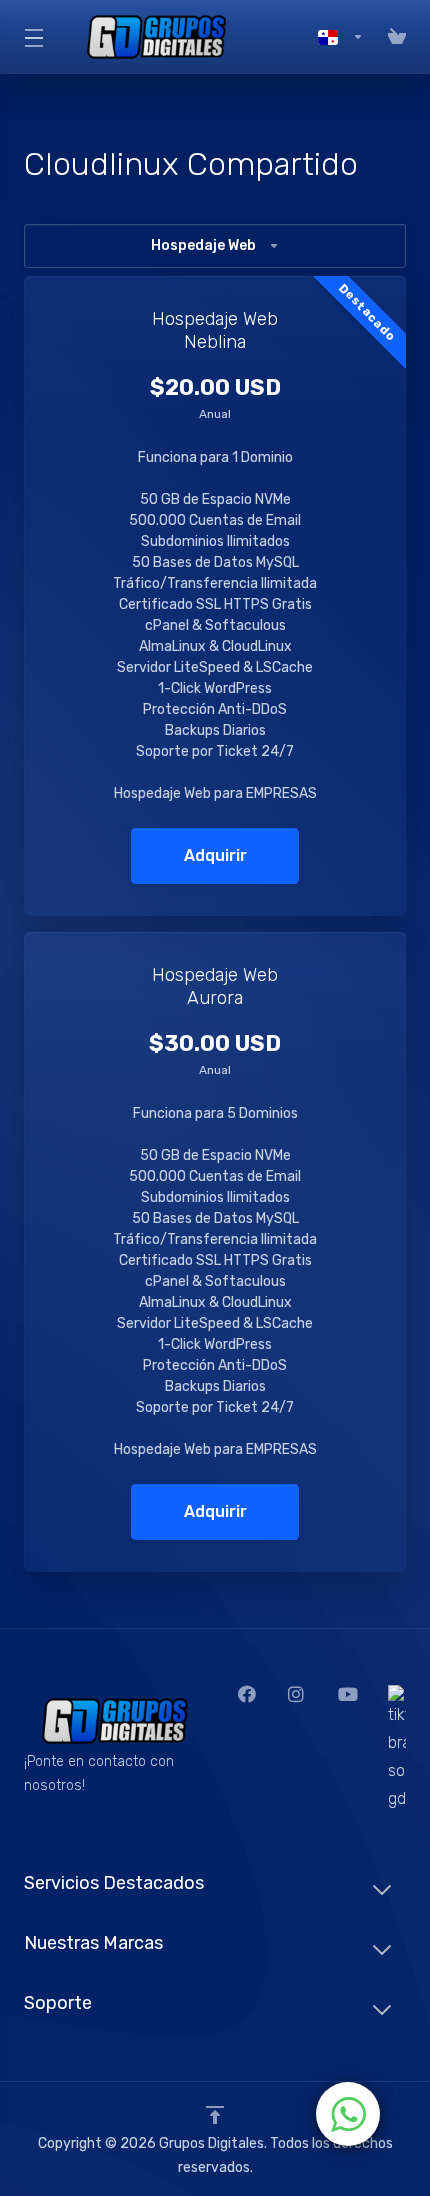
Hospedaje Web (203, 245)
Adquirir (215, 855)
